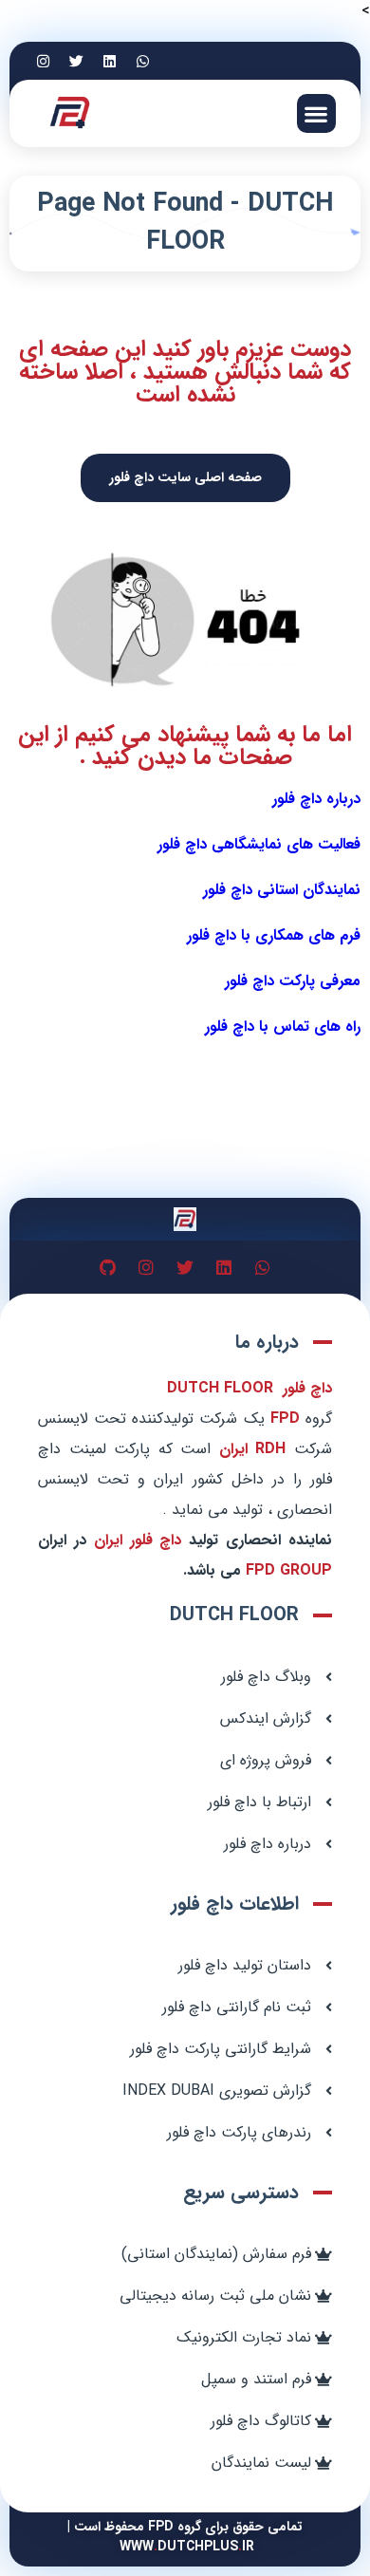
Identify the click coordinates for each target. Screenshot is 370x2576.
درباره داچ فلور (316, 799)
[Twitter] (76, 61)
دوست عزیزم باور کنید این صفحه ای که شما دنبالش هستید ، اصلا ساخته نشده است (185, 372)
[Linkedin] (109, 61)
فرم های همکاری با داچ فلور (274, 935)
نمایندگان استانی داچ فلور (282, 890)
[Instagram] (43, 61)
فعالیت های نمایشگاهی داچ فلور (259, 844)
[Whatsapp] (142, 61)
